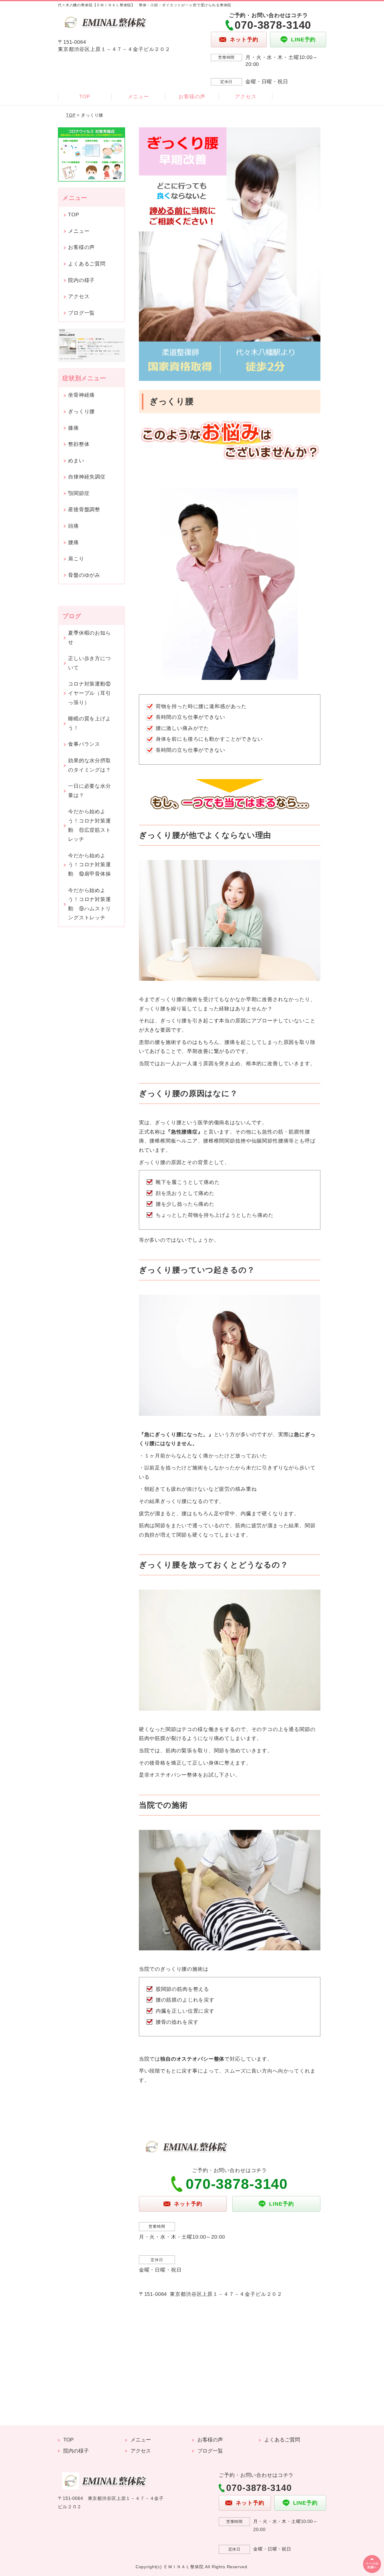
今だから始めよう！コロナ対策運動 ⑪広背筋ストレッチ (90, 825)
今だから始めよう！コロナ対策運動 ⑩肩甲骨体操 (90, 865)
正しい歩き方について (90, 663)
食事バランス (84, 744)
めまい (76, 461)
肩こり (76, 559)
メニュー (138, 97)
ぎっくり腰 (81, 412)
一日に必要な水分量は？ (90, 791)
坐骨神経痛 (81, 395)
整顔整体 (79, 444)
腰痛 (73, 542)
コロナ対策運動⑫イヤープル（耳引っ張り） (90, 693)
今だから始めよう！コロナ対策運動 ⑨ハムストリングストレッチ (90, 904)
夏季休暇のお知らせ (90, 638)
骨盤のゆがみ (84, 575)
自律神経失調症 (87, 477)
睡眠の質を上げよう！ (90, 723)
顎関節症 (79, 493)
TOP (85, 97)
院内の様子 (81, 280)
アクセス (246, 97)
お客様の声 (192, 97)
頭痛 (73, 526)
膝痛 (73, 428)
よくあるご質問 (87, 264)
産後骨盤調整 (84, 510)
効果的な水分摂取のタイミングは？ (90, 765)
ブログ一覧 (81, 313)
